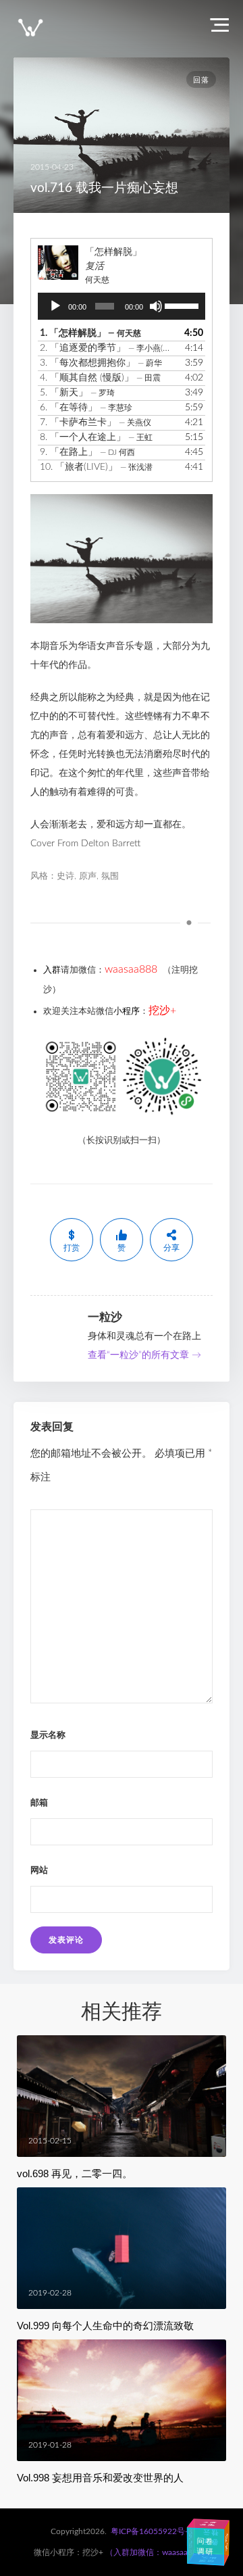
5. (77, 393)
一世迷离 (208, 2523)
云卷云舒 (205, 2537)
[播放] (55, 306)
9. (87, 452)
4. (100, 378)
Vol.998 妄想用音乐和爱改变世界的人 (100, 2478)
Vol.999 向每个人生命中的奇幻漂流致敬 (105, 2326)
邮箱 (39, 1803)
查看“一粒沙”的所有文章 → (144, 1355)
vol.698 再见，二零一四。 (75, 2173)
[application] (122, 306)
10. (96, 467)
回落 (201, 80)
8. (96, 437)
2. (108, 348)
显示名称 (48, 1735)
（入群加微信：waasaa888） (158, 2552)
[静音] (156, 306)
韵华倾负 (226, 2540)
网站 (39, 1871)
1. (90, 333)
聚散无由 (209, 2559)
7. (96, 422)
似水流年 (190, 2542)
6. (86, 408)
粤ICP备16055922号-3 (152, 2531)
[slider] (182, 305)
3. (101, 363)
